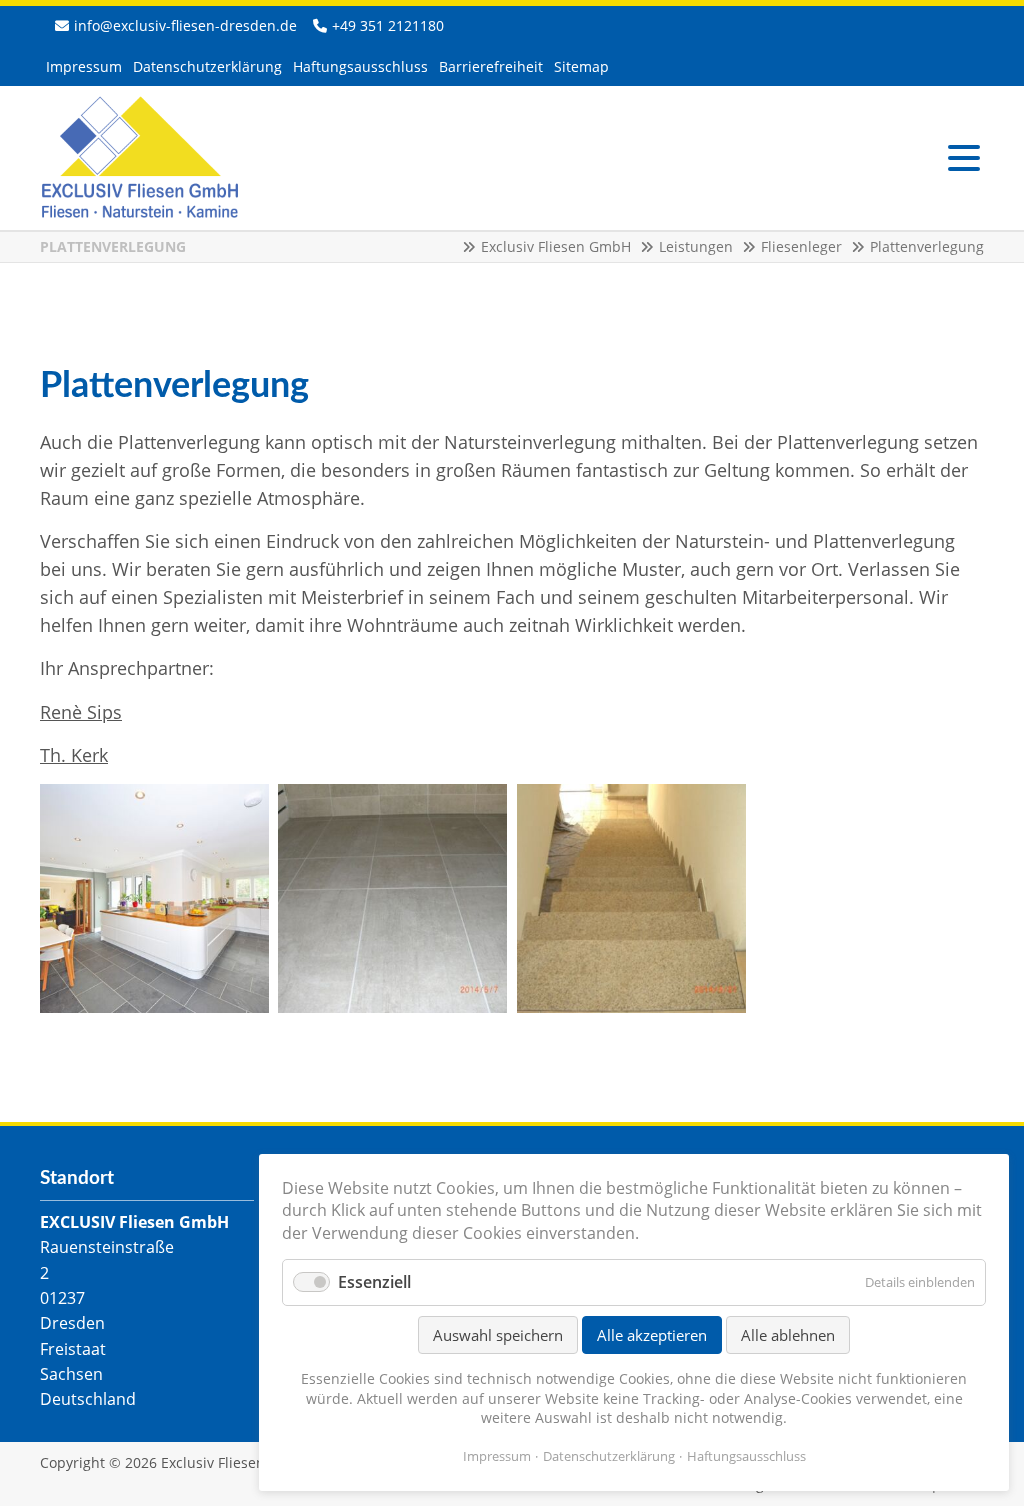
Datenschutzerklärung (207, 66)
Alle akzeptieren (652, 1335)
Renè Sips (81, 712)
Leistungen (696, 247)
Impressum (84, 66)
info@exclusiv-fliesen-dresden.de (185, 25)
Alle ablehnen (788, 1335)
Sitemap (581, 66)
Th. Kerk (74, 755)
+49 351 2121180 (388, 25)
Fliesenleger (801, 247)
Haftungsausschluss (360, 66)
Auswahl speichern (498, 1335)
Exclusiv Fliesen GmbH (140, 158)
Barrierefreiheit (491, 66)
